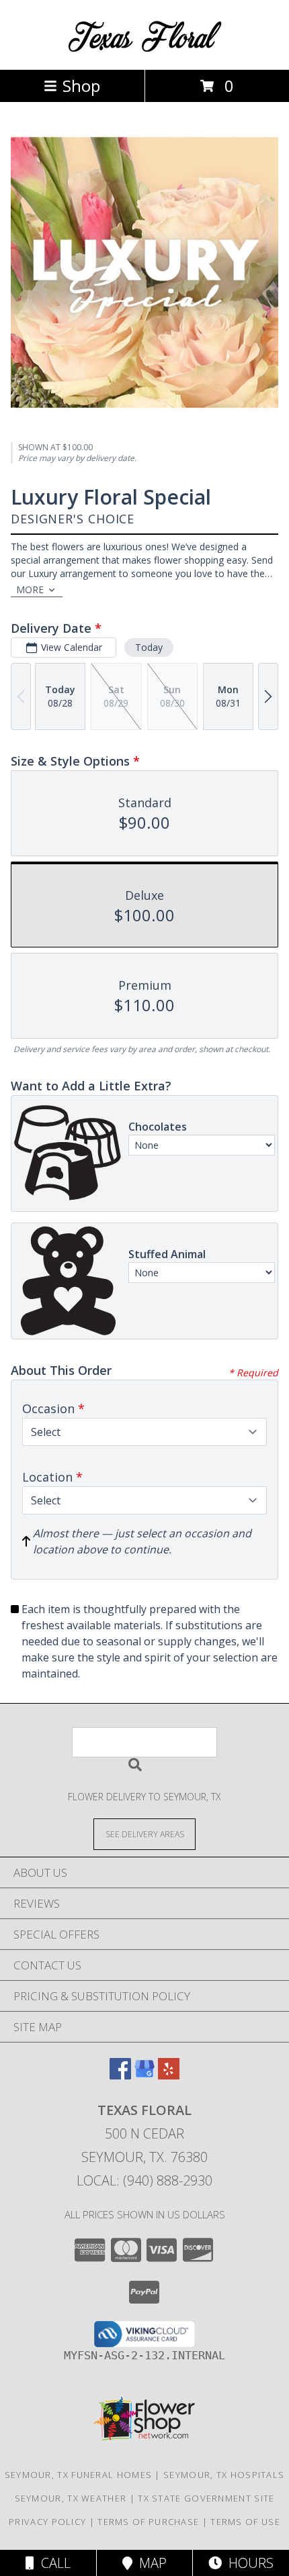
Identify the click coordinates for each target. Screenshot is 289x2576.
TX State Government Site (206, 2498)
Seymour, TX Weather (71, 2498)
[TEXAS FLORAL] (144, 50)
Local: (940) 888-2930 (144, 2180)
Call (52, 2563)
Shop (81, 86)
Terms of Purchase (148, 2522)
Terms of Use (245, 2522)
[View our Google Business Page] (144, 2075)
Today (149, 647)
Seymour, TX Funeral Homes (79, 2475)
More (30, 589)
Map (150, 2563)
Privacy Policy (47, 2522)
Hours (248, 2563)
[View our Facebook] (120, 2075)
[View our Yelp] (169, 2075)
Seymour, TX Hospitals (224, 2475)
